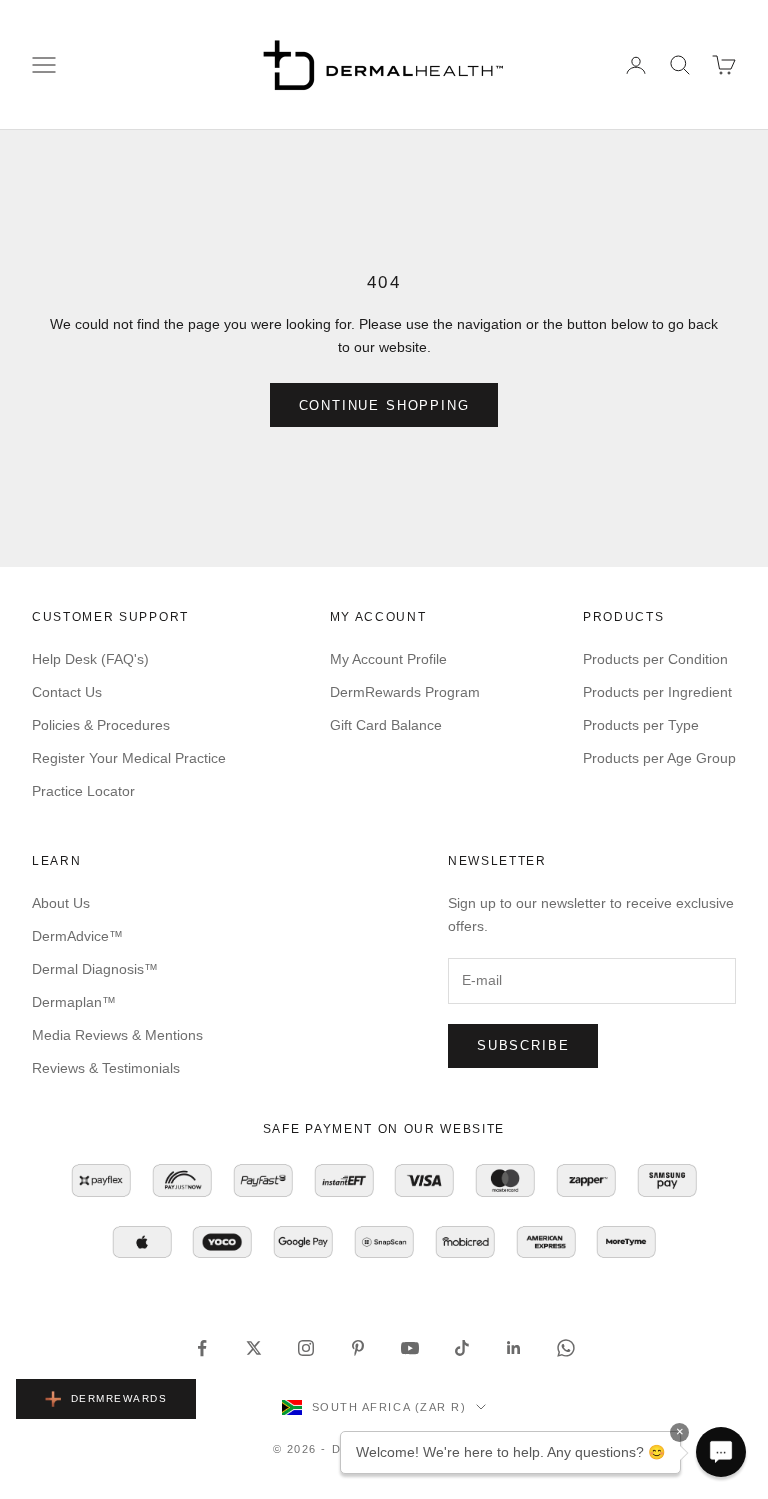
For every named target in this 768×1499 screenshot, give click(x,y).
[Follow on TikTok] (462, 1348)
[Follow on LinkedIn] (514, 1348)
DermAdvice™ (77, 936)
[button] (721, 1452)
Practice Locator (83, 791)
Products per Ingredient (657, 692)
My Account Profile (388, 659)
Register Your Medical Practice (129, 758)
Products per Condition (655, 659)
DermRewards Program (405, 692)
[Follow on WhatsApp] (566, 1348)
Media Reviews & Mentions (117, 1035)
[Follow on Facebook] (202, 1348)
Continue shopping (384, 405)
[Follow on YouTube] (410, 1348)
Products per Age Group (659, 758)
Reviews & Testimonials (106, 1068)
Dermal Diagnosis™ (95, 969)
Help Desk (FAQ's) (90, 659)
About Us (61, 903)
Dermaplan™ (74, 1002)
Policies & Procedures (101, 725)
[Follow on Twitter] (254, 1348)
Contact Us (67, 692)
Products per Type (641, 725)
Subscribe (523, 1045)
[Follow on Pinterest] (358, 1348)
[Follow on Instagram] (306, 1348)
